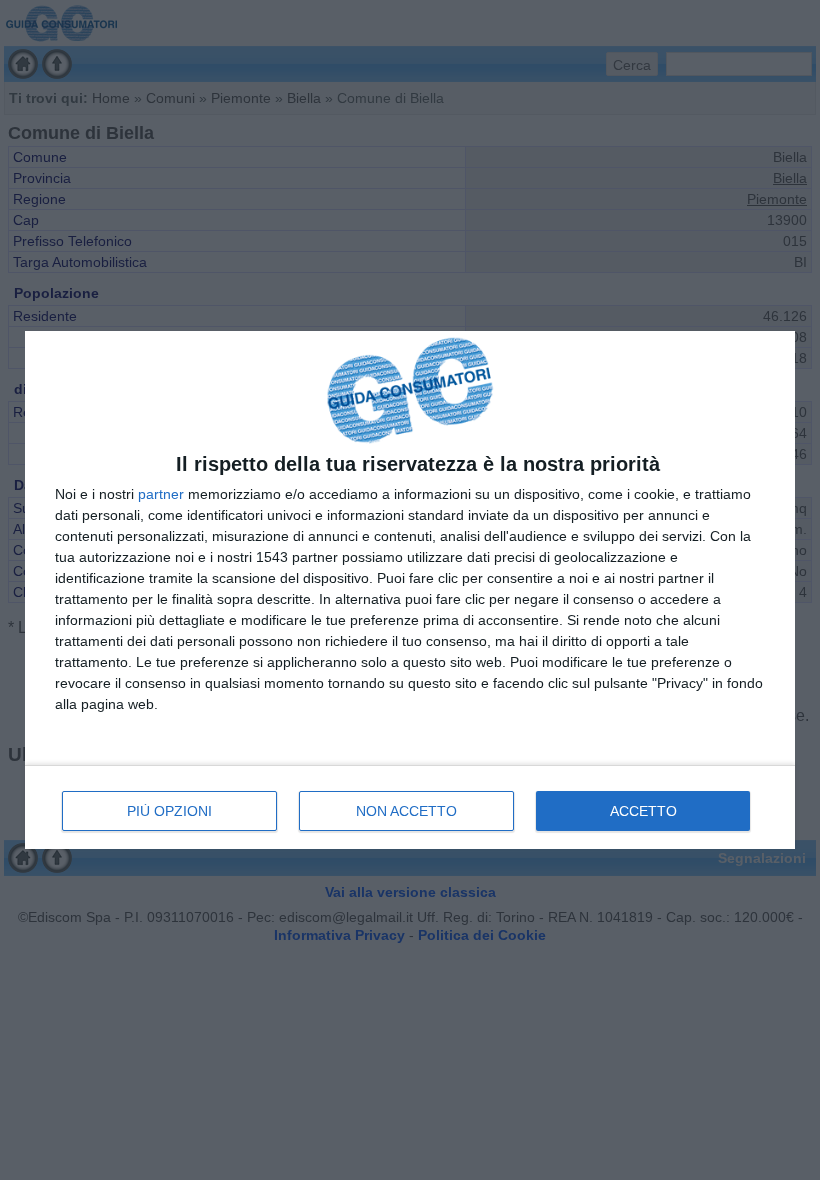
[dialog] (410, 590)
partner (161, 494)
